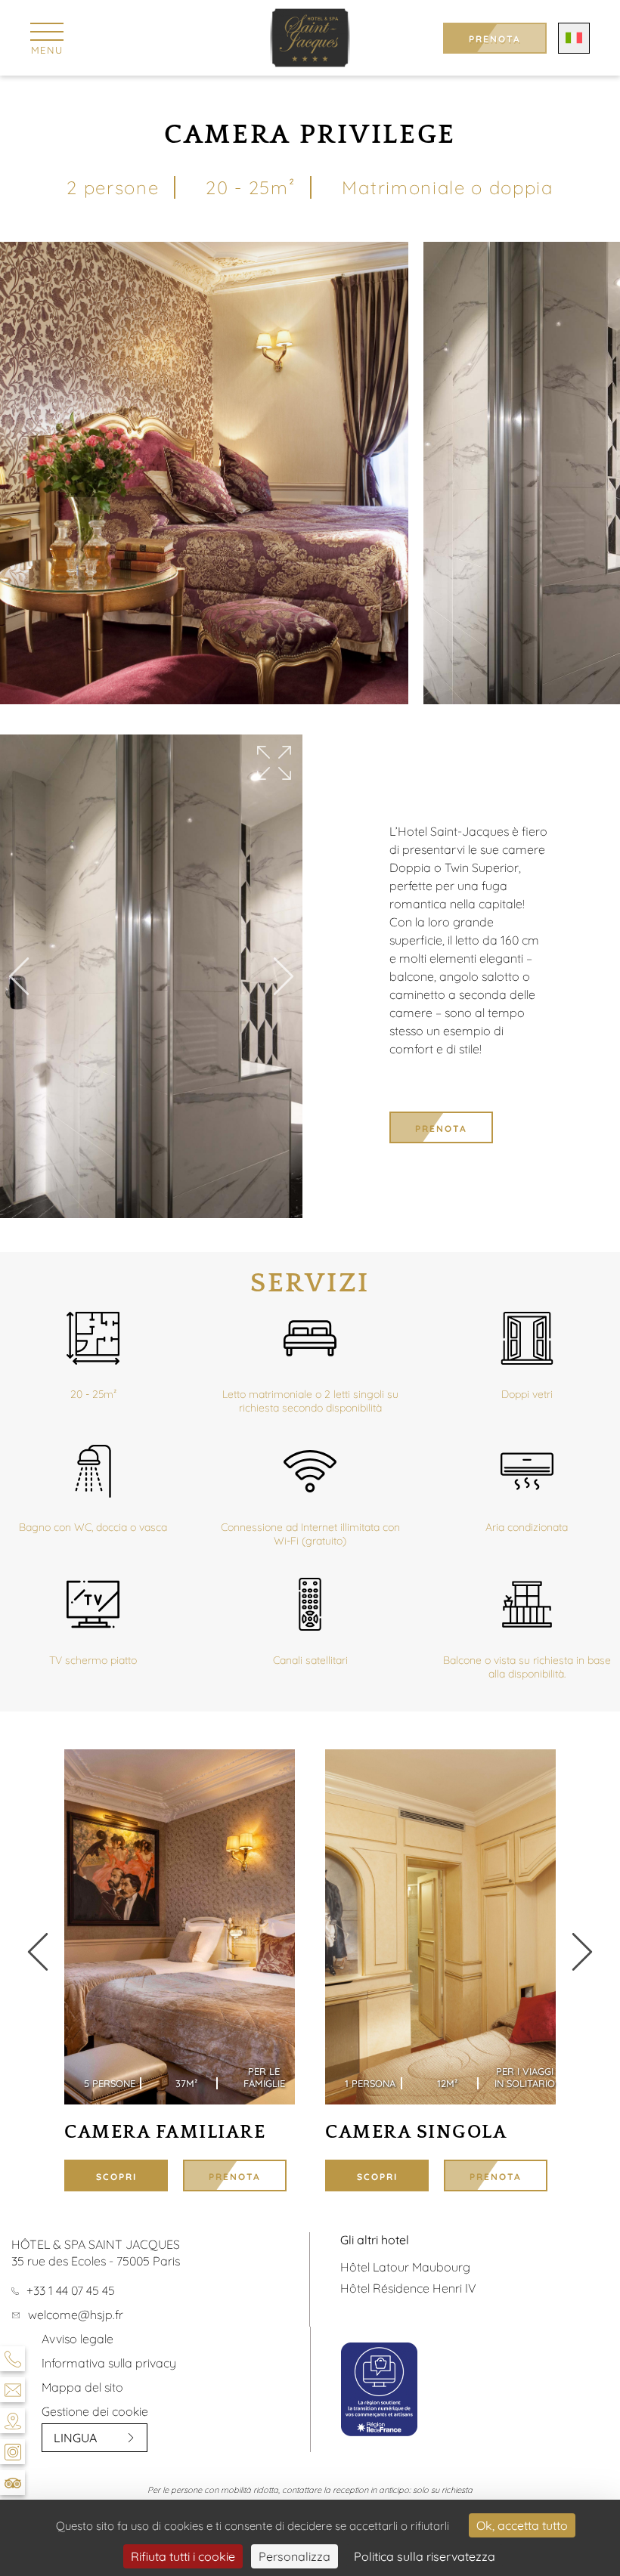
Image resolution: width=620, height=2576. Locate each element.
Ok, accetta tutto (522, 2525)
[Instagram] (12, 2452)
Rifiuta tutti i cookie (183, 2556)
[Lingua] (574, 38)
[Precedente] (19, 977)
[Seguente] (284, 977)
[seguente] (38, 1953)
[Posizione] (12, 2421)
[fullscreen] (274, 764)
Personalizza (294, 2556)
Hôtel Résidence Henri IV (408, 2288)
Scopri (116, 2177)
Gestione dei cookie (95, 2411)
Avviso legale (77, 2339)
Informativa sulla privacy (109, 2363)
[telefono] (12, 2359)
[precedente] (582, 1953)
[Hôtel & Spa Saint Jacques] (310, 38)
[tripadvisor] (12, 2483)
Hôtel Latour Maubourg (405, 2267)
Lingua (75, 2438)
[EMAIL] (12, 2390)
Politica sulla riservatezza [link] (425, 2556)
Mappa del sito (82, 2387)
